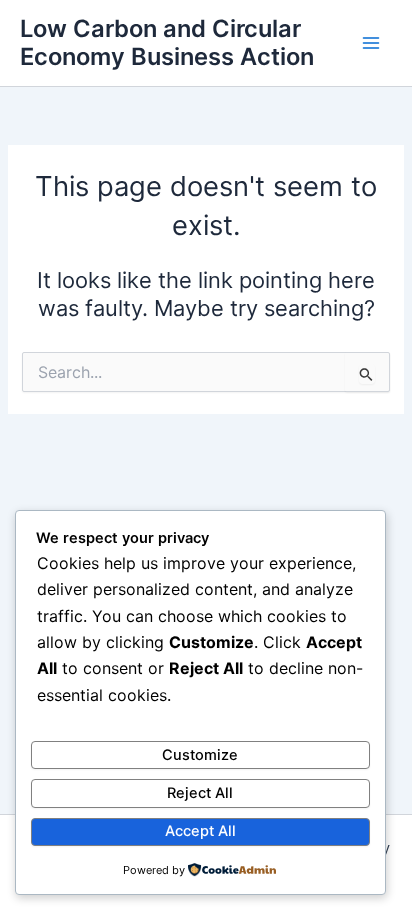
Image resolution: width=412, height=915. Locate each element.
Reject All (200, 793)
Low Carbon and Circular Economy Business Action (167, 42)
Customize (200, 755)
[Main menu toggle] (371, 43)
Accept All (200, 831)
